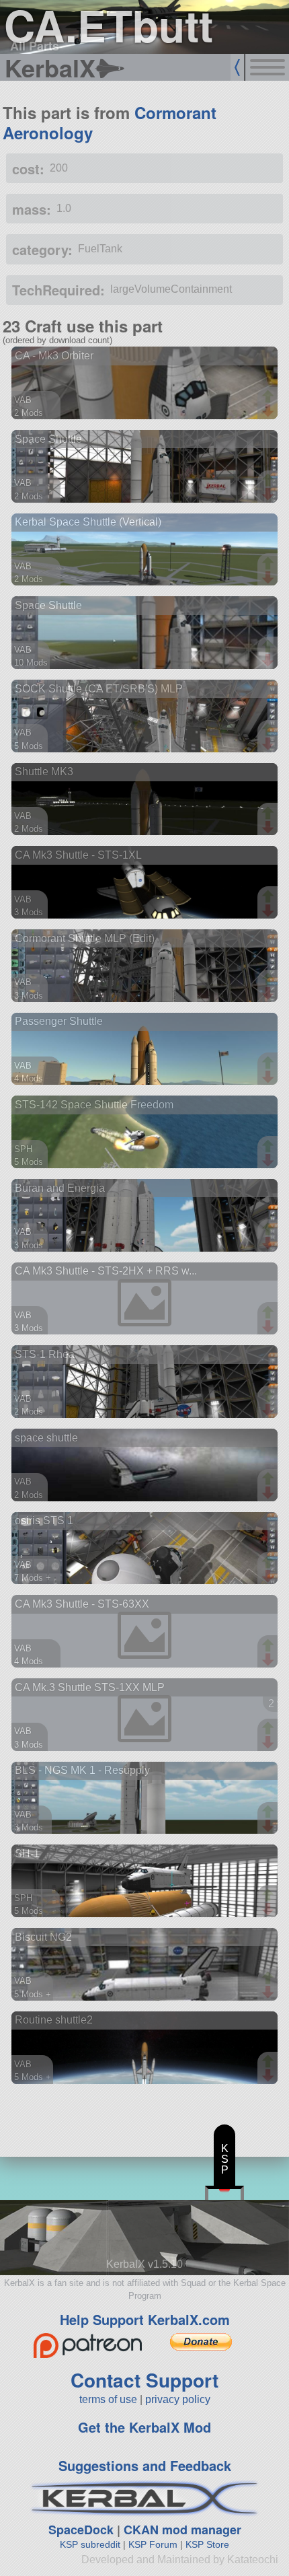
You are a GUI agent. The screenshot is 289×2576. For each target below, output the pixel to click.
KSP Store (207, 2544)
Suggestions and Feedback (145, 2465)
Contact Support (144, 2380)
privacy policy (178, 2399)
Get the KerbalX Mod (144, 2427)
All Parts (35, 46)
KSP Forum (153, 2544)
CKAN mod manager (182, 2530)
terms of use (108, 2399)
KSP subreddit (90, 2544)
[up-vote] (270, 398)
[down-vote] (270, 411)
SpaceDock (81, 2530)
